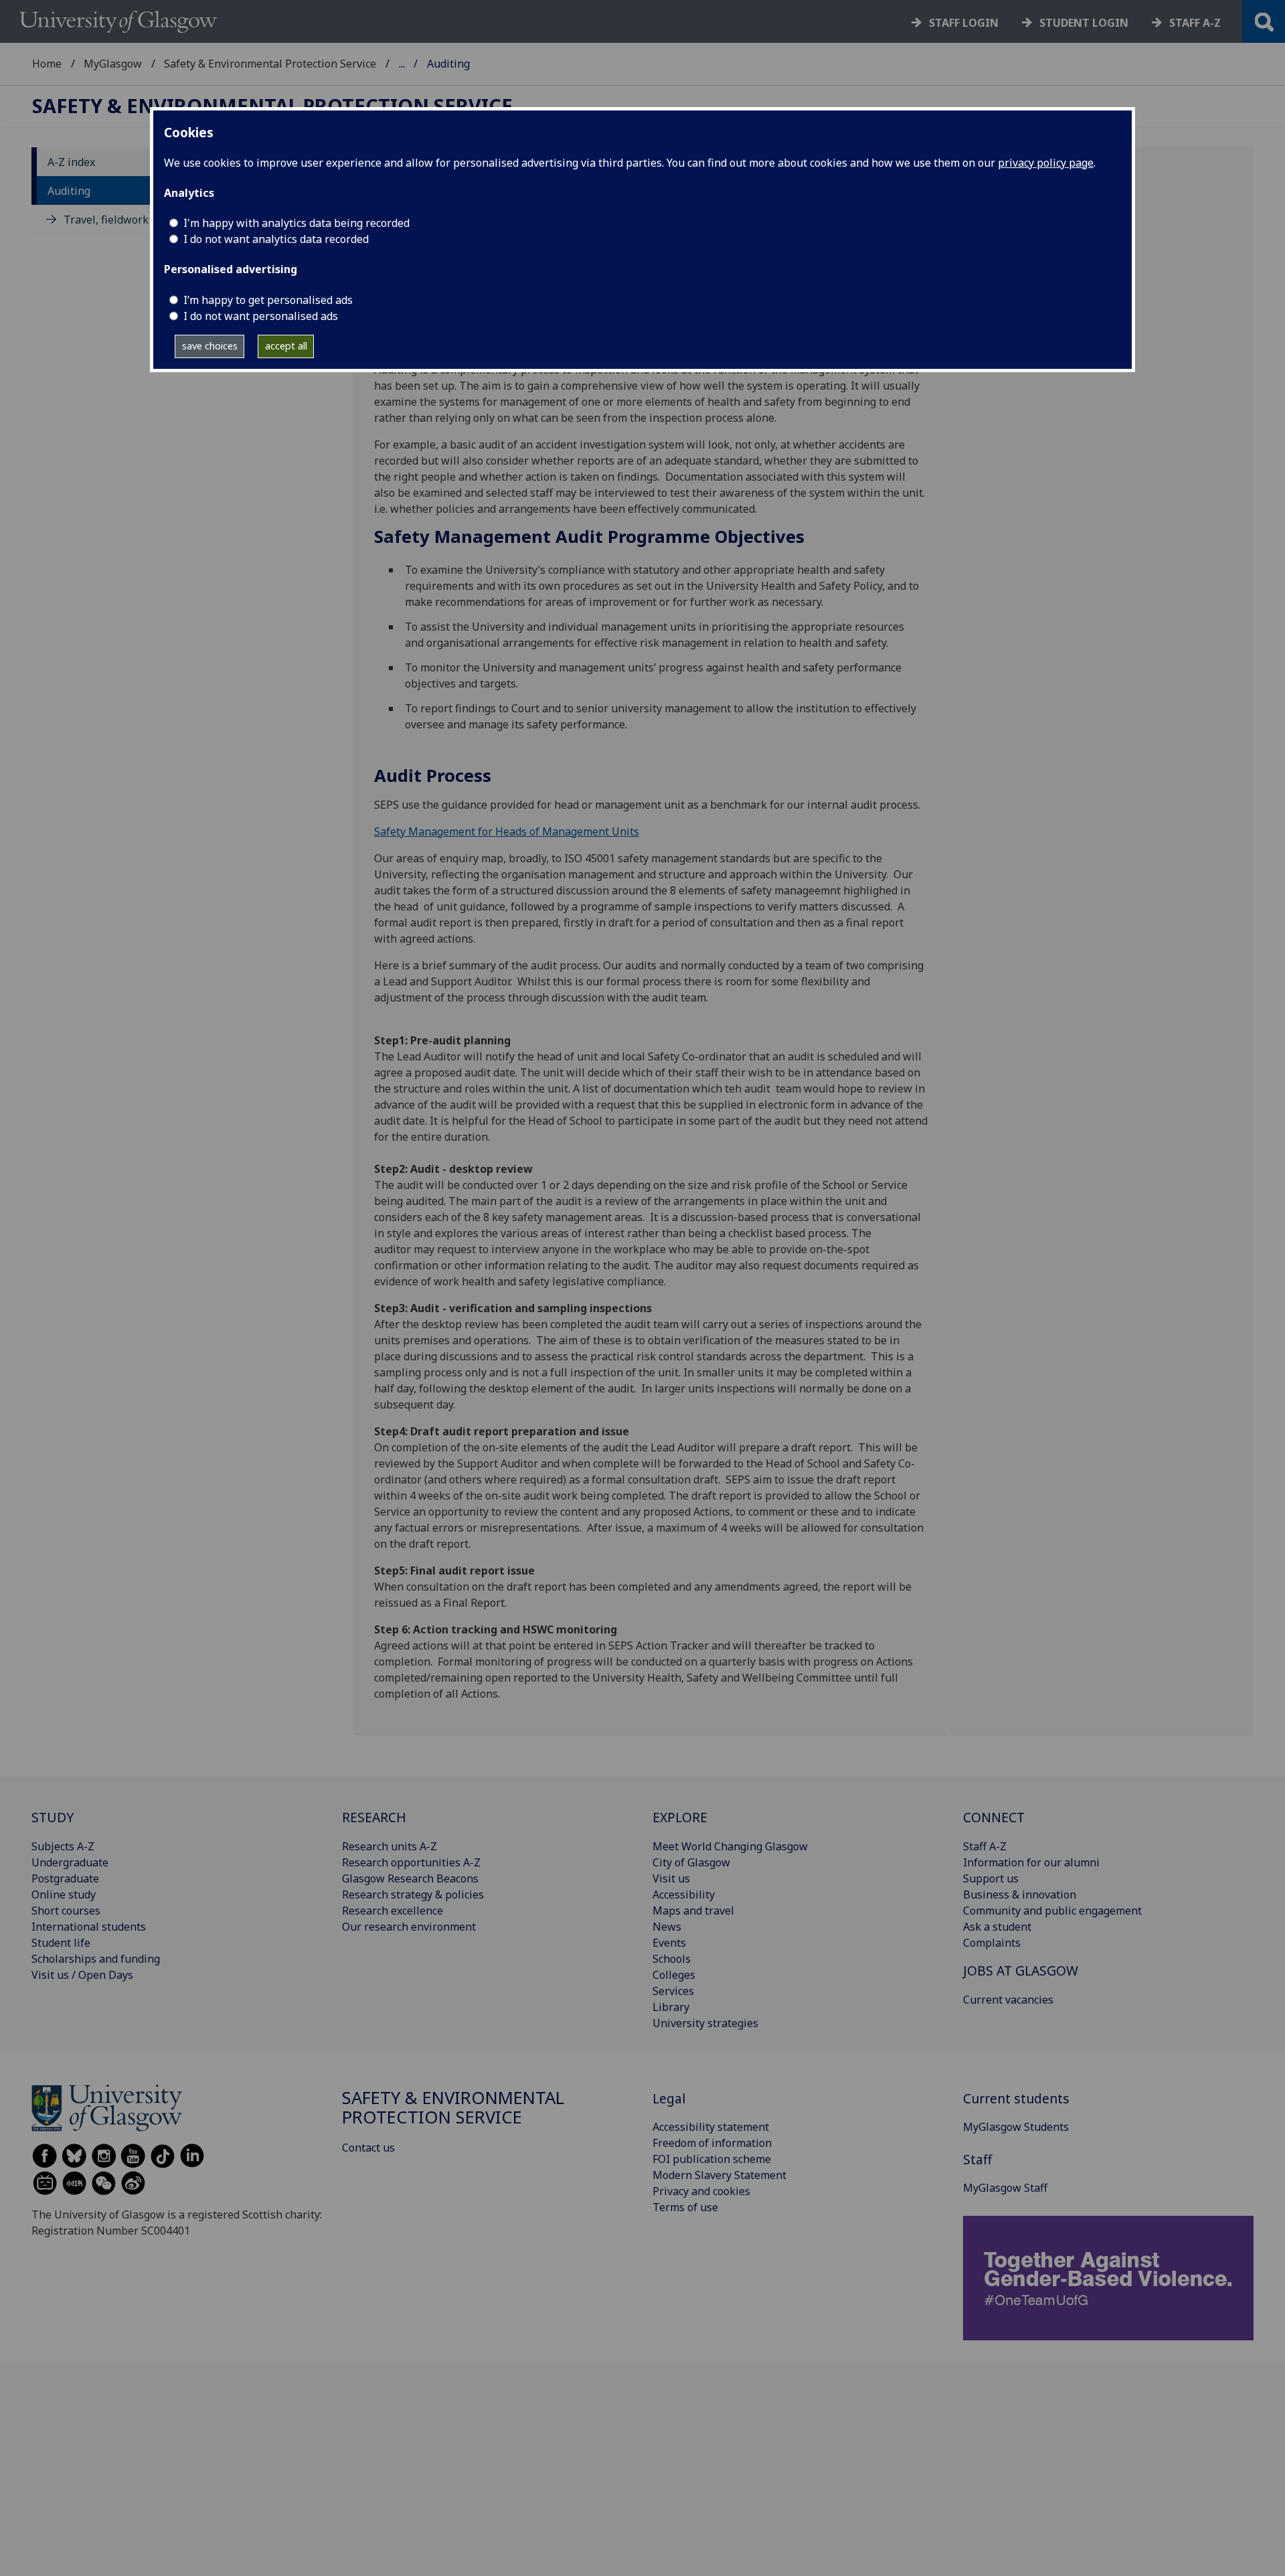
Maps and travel (693, 1911)
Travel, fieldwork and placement (145, 220)
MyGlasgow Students (1016, 2127)
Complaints (992, 1943)
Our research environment (409, 1927)
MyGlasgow (113, 64)
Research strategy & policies (413, 1895)
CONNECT (994, 1817)
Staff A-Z (985, 1846)
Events (669, 1943)
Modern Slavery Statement (719, 2175)
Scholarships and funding (96, 1959)
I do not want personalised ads (261, 316)
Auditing (69, 191)
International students (89, 1927)
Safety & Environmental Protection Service (270, 64)
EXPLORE (680, 1817)
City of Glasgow (691, 1862)
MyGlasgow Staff (1005, 2188)
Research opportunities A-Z (411, 1862)
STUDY (53, 1817)
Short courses (66, 1911)
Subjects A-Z (63, 1846)
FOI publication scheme (712, 2159)
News (667, 1927)
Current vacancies (1008, 2000)
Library (671, 2007)
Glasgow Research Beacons (410, 1878)
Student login (1084, 23)
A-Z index (71, 162)
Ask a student (997, 1927)
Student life (61, 1943)
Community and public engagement (1052, 1911)
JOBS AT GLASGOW (1021, 1970)
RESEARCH (374, 1817)
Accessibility (684, 1895)
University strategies (705, 2023)
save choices (210, 346)
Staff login (964, 23)
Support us (991, 1878)
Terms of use (685, 2207)
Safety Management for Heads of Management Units (507, 831)
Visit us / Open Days (82, 1975)
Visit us (671, 1878)
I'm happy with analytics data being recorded (296, 223)
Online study (64, 1895)
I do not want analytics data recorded (276, 239)
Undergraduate (70, 1862)
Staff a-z (1195, 23)
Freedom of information (712, 2143)
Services (673, 1991)
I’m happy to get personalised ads (268, 300)
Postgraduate (65, 1878)
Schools (672, 1959)
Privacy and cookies (701, 2191)
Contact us (368, 2148)
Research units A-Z (390, 1846)
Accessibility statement (711, 2127)
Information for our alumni (1031, 1862)
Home (47, 64)
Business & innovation (1020, 1895)
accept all (286, 346)
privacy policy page (1046, 163)
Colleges (674, 1975)
